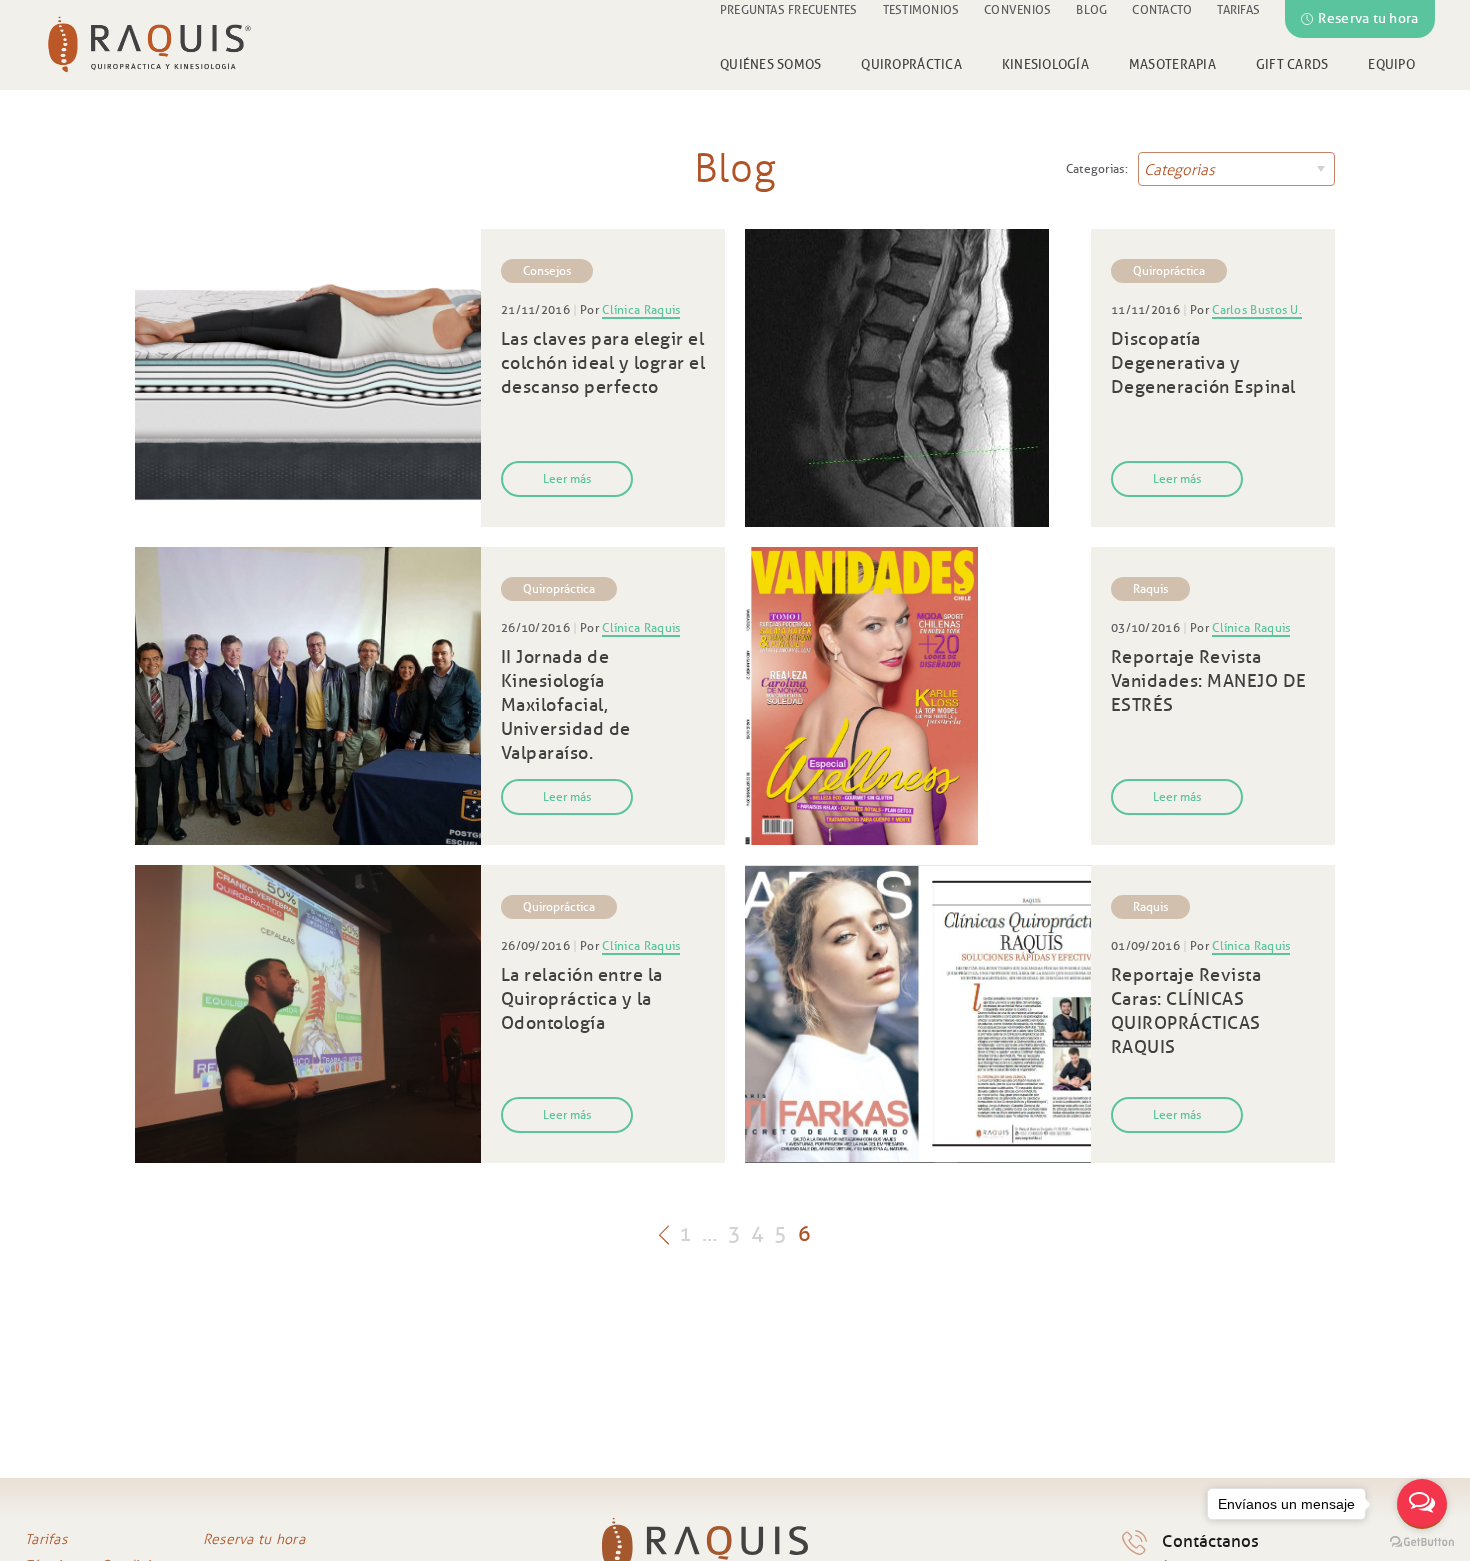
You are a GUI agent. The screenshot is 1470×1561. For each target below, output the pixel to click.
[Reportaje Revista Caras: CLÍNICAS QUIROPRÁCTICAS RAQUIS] (918, 1014)
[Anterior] (664, 1233)
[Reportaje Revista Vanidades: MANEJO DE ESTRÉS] (918, 696)
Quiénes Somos (770, 64)
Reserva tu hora (1368, 18)
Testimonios (921, 9)
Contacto (1162, 9)
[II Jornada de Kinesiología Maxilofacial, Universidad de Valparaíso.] (308, 696)
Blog (1091, 9)
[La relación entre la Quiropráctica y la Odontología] (308, 1014)
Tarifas (1238, 9)
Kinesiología (1045, 64)
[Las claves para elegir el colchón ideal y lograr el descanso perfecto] (308, 378)
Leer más (567, 478)
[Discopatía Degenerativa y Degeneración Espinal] (918, 378)
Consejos (547, 270)
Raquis (1150, 588)
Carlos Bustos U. (1257, 309)
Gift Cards (1292, 64)
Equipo (1391, 64)
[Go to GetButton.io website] (1422, 1541)
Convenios (1017, 9)
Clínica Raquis (641, 309)
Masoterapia (1172, 64)
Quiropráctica (911, 64)
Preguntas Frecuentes (789, 9)
